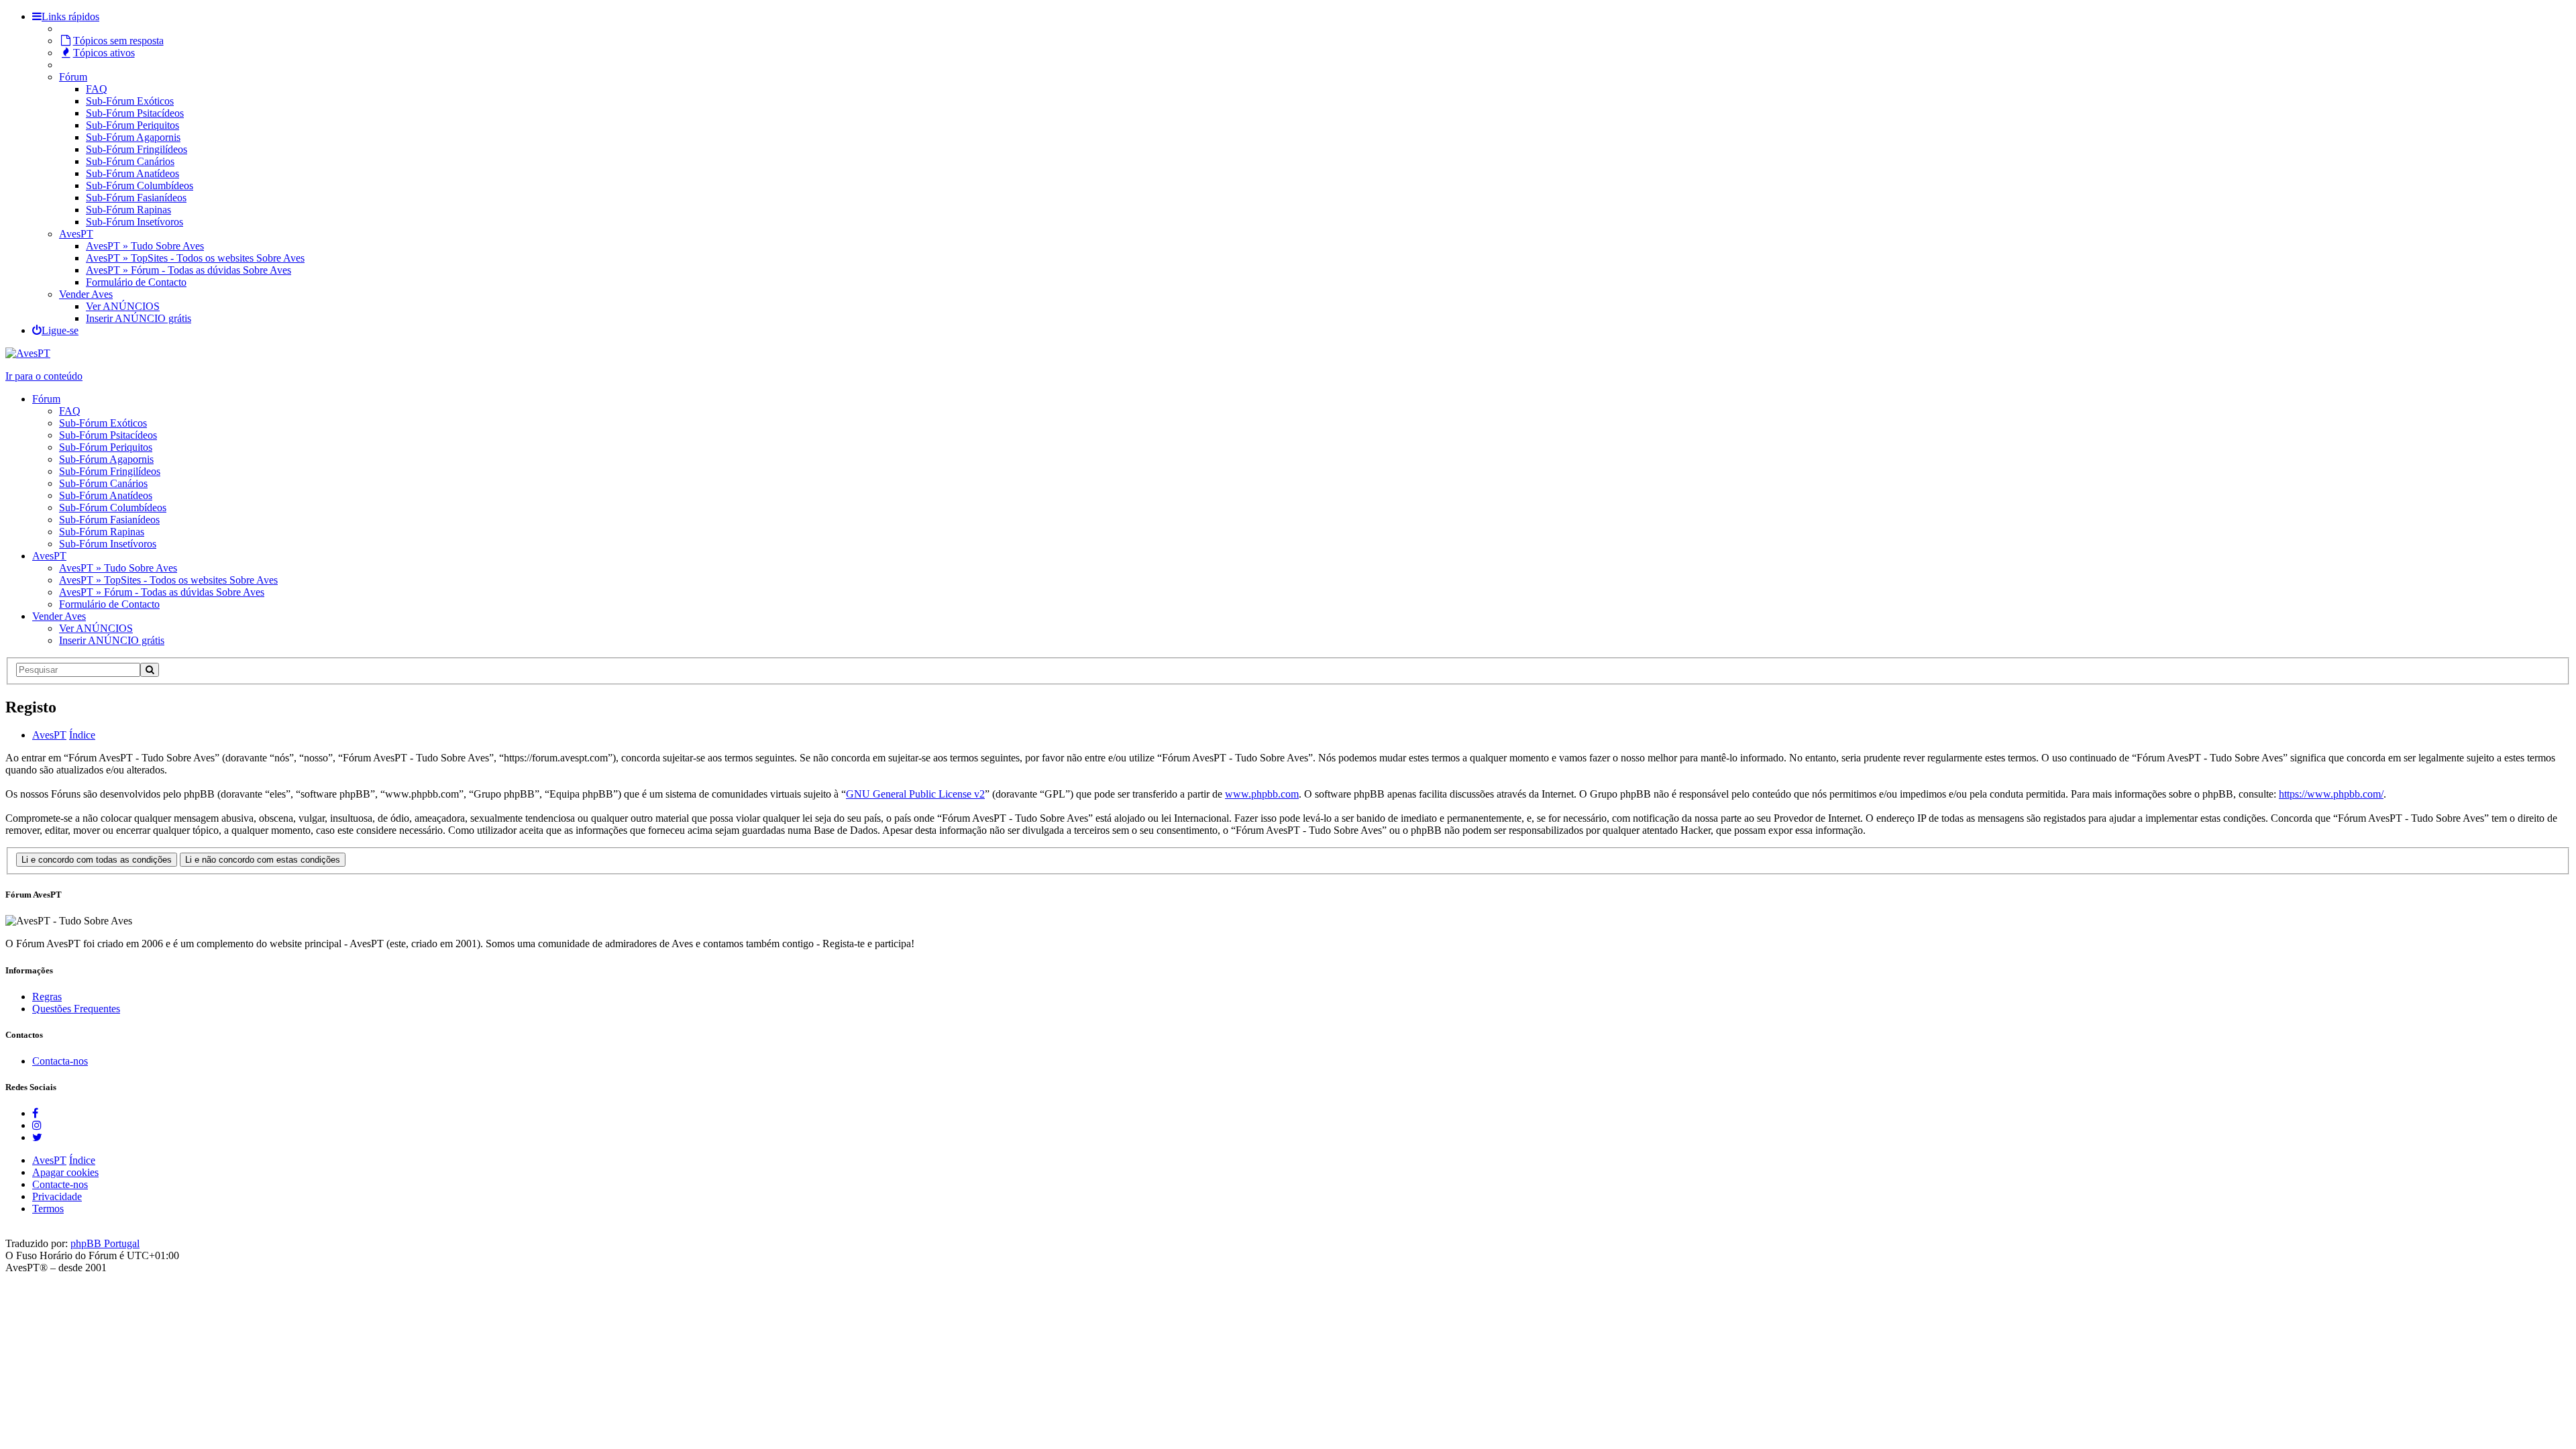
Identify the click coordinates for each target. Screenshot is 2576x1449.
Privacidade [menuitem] (57, 1196)
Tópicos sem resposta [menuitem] (118, 41)
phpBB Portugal (105, 1243)
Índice (82, 1160)
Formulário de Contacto (136, 282)
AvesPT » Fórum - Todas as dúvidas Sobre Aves (189, 270)
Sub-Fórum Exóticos (130, 101)
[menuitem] (55, 330)
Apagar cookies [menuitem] (65, 1172)
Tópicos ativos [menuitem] (104, 53)
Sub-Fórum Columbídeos (140, 185)
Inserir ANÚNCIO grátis (139, 318)
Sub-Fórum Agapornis (133, 137)
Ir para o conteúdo (44, 376)
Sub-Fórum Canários (130, 161)
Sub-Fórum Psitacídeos (135, 113)
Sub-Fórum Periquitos (132, 125)
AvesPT (76, 234)
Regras (47, 997)
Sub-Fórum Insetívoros (135, 222)
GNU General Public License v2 (915, 794)
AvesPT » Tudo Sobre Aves (145, 246)
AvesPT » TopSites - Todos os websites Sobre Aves (195, 258)
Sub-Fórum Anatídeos (132, 173)
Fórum (73, 77)
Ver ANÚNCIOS (123, 306)
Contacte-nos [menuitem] (60, 1184)
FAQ (97, 89)
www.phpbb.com (1262, 794)
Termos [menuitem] (48, 1209)
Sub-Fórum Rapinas (128, 210)
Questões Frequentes (76, 1009)
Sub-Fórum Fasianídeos (136, 198)
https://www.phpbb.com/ (2331, 794)
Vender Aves (86, 294)
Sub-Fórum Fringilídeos (137, 149)
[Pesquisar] (150, 670)
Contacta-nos (60, 1061)
